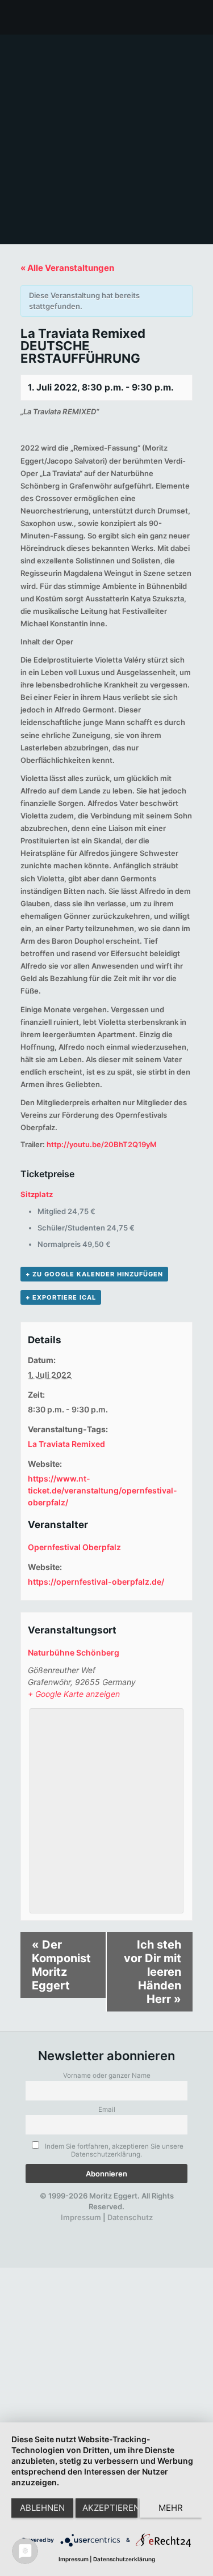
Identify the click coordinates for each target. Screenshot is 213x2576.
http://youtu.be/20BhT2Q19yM (102, 1144)
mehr (171, 2508)
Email (107, 2110)
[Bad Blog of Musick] (122, 2228)
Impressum (81, 2217)
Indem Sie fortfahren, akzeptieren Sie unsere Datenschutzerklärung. (113, 2150)
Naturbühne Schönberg (74, 1652)
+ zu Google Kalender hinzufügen (94, 1274)
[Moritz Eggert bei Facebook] (43, 2228)
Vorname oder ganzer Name (107, 2076)
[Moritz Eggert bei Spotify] (160, 2228)
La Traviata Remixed (66, 1444)
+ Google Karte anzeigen (74, 1694)
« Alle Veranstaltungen (67, 268)
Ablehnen (42, 2508)
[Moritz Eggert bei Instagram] (102, 2228)
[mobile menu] (198, 17)
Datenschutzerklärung (124, 2559)
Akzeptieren (110, 2508)
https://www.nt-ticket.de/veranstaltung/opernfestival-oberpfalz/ (103, 1490)
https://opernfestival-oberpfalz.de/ (96, 1582)
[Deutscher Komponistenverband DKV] (141, 2228)
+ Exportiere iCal (61, 1297)
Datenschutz (130, 2217)
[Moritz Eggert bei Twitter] (63, 2228)
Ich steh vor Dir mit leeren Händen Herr (153, 1972)
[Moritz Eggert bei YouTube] (82, 2228)
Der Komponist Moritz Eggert (61, 1965)
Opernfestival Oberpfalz (74, 1547)
